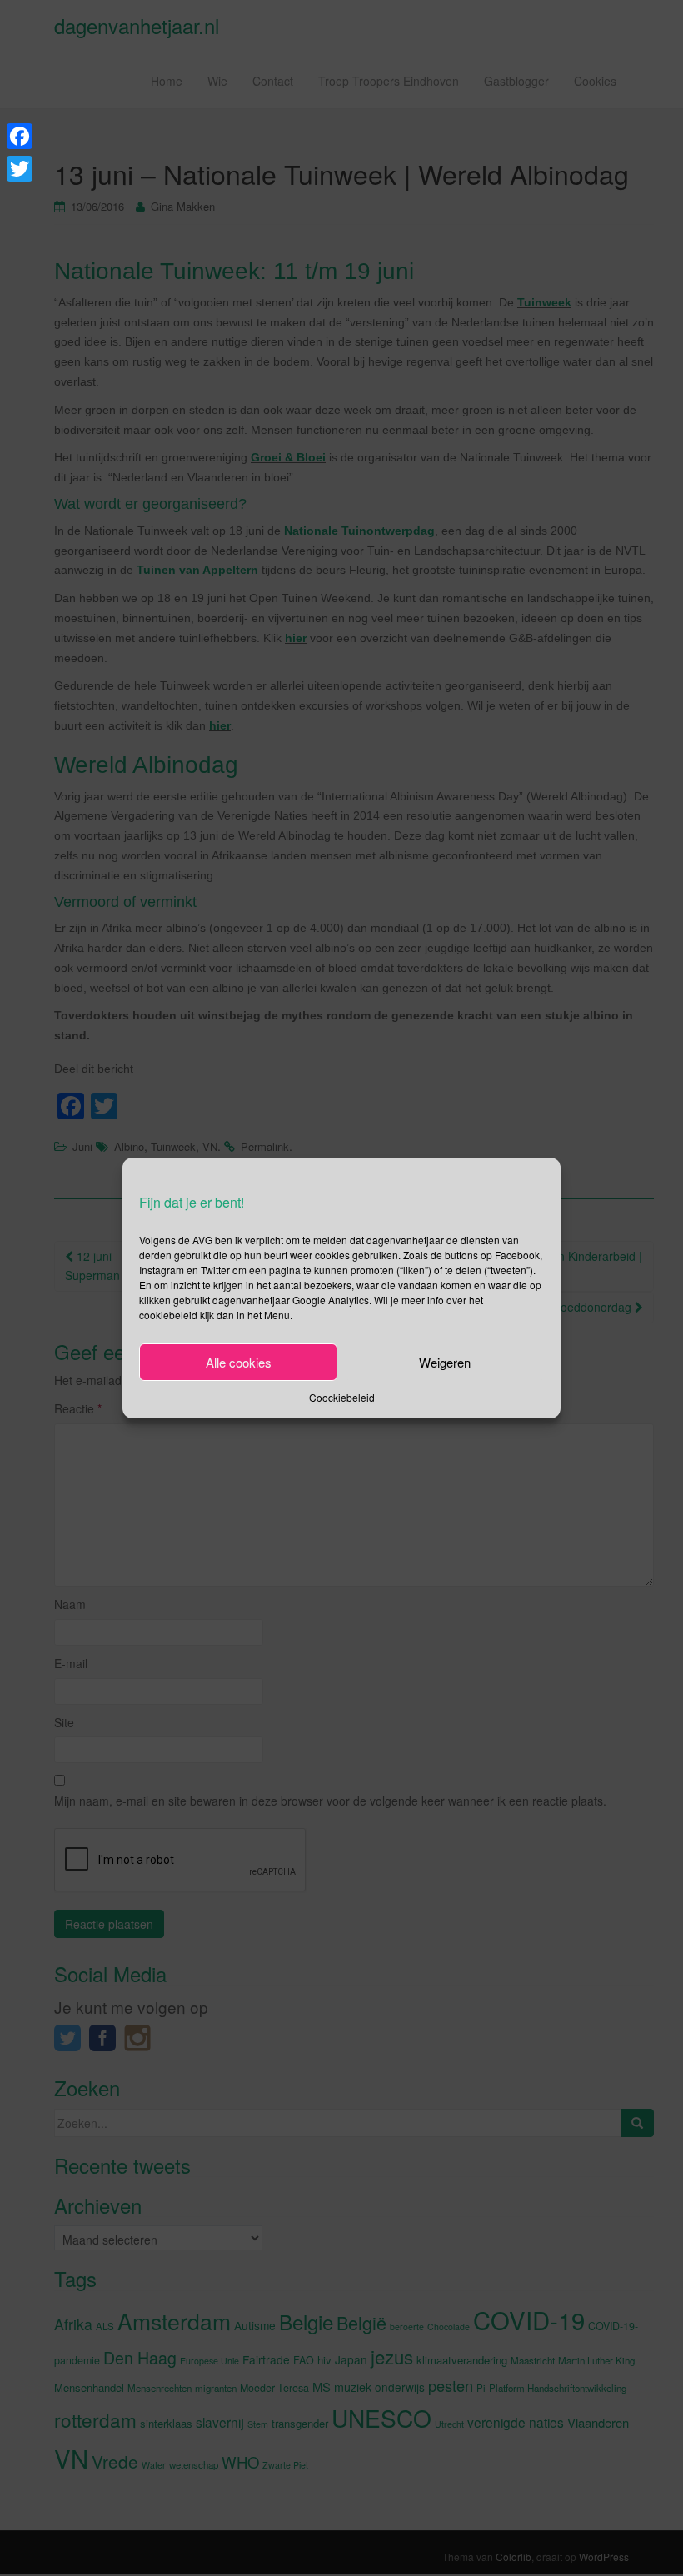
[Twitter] (20, 169)
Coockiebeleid (342, 1397)
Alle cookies (239, 1362)
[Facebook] (20, 136)
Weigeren (445, 1362)
